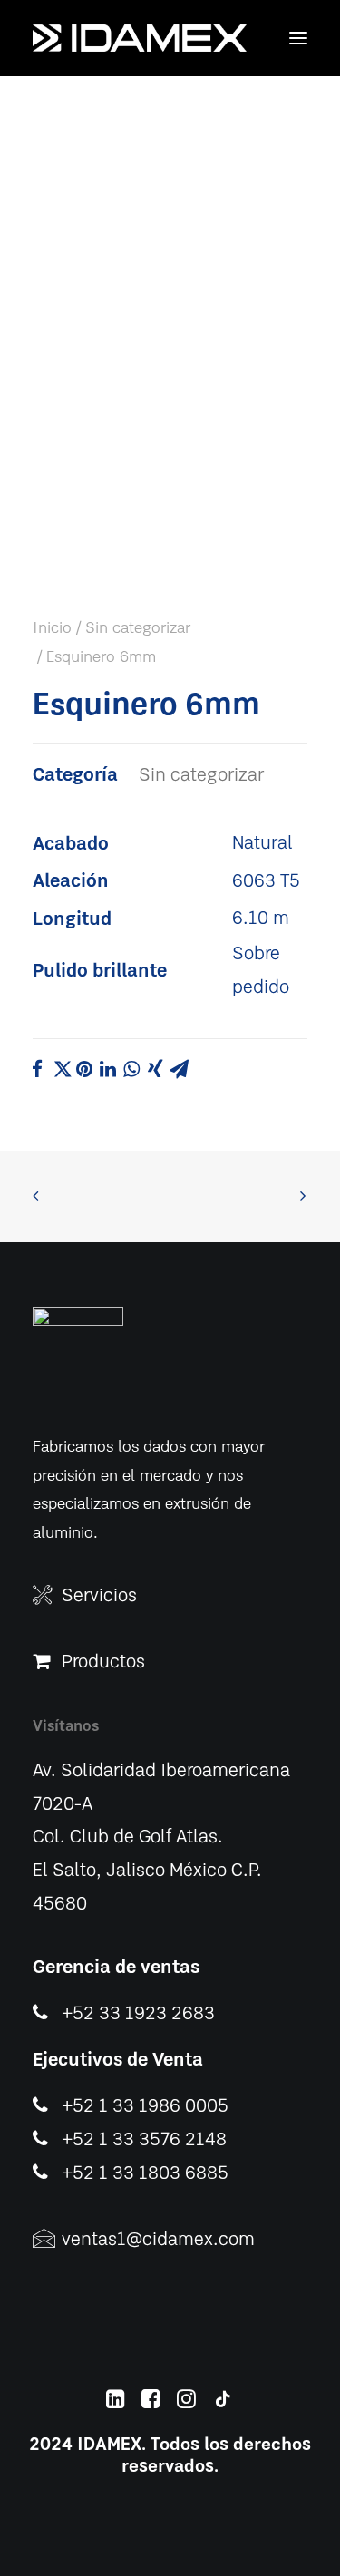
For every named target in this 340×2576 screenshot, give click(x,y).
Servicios (99, 1596)
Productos (103, 1662)
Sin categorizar (138, 628)
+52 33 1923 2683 (138, 2014)
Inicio (52, 628)
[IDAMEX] (140, 38)
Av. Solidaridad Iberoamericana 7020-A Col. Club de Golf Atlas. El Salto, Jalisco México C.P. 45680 (161, 1838)
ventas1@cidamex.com (158, 2240)
